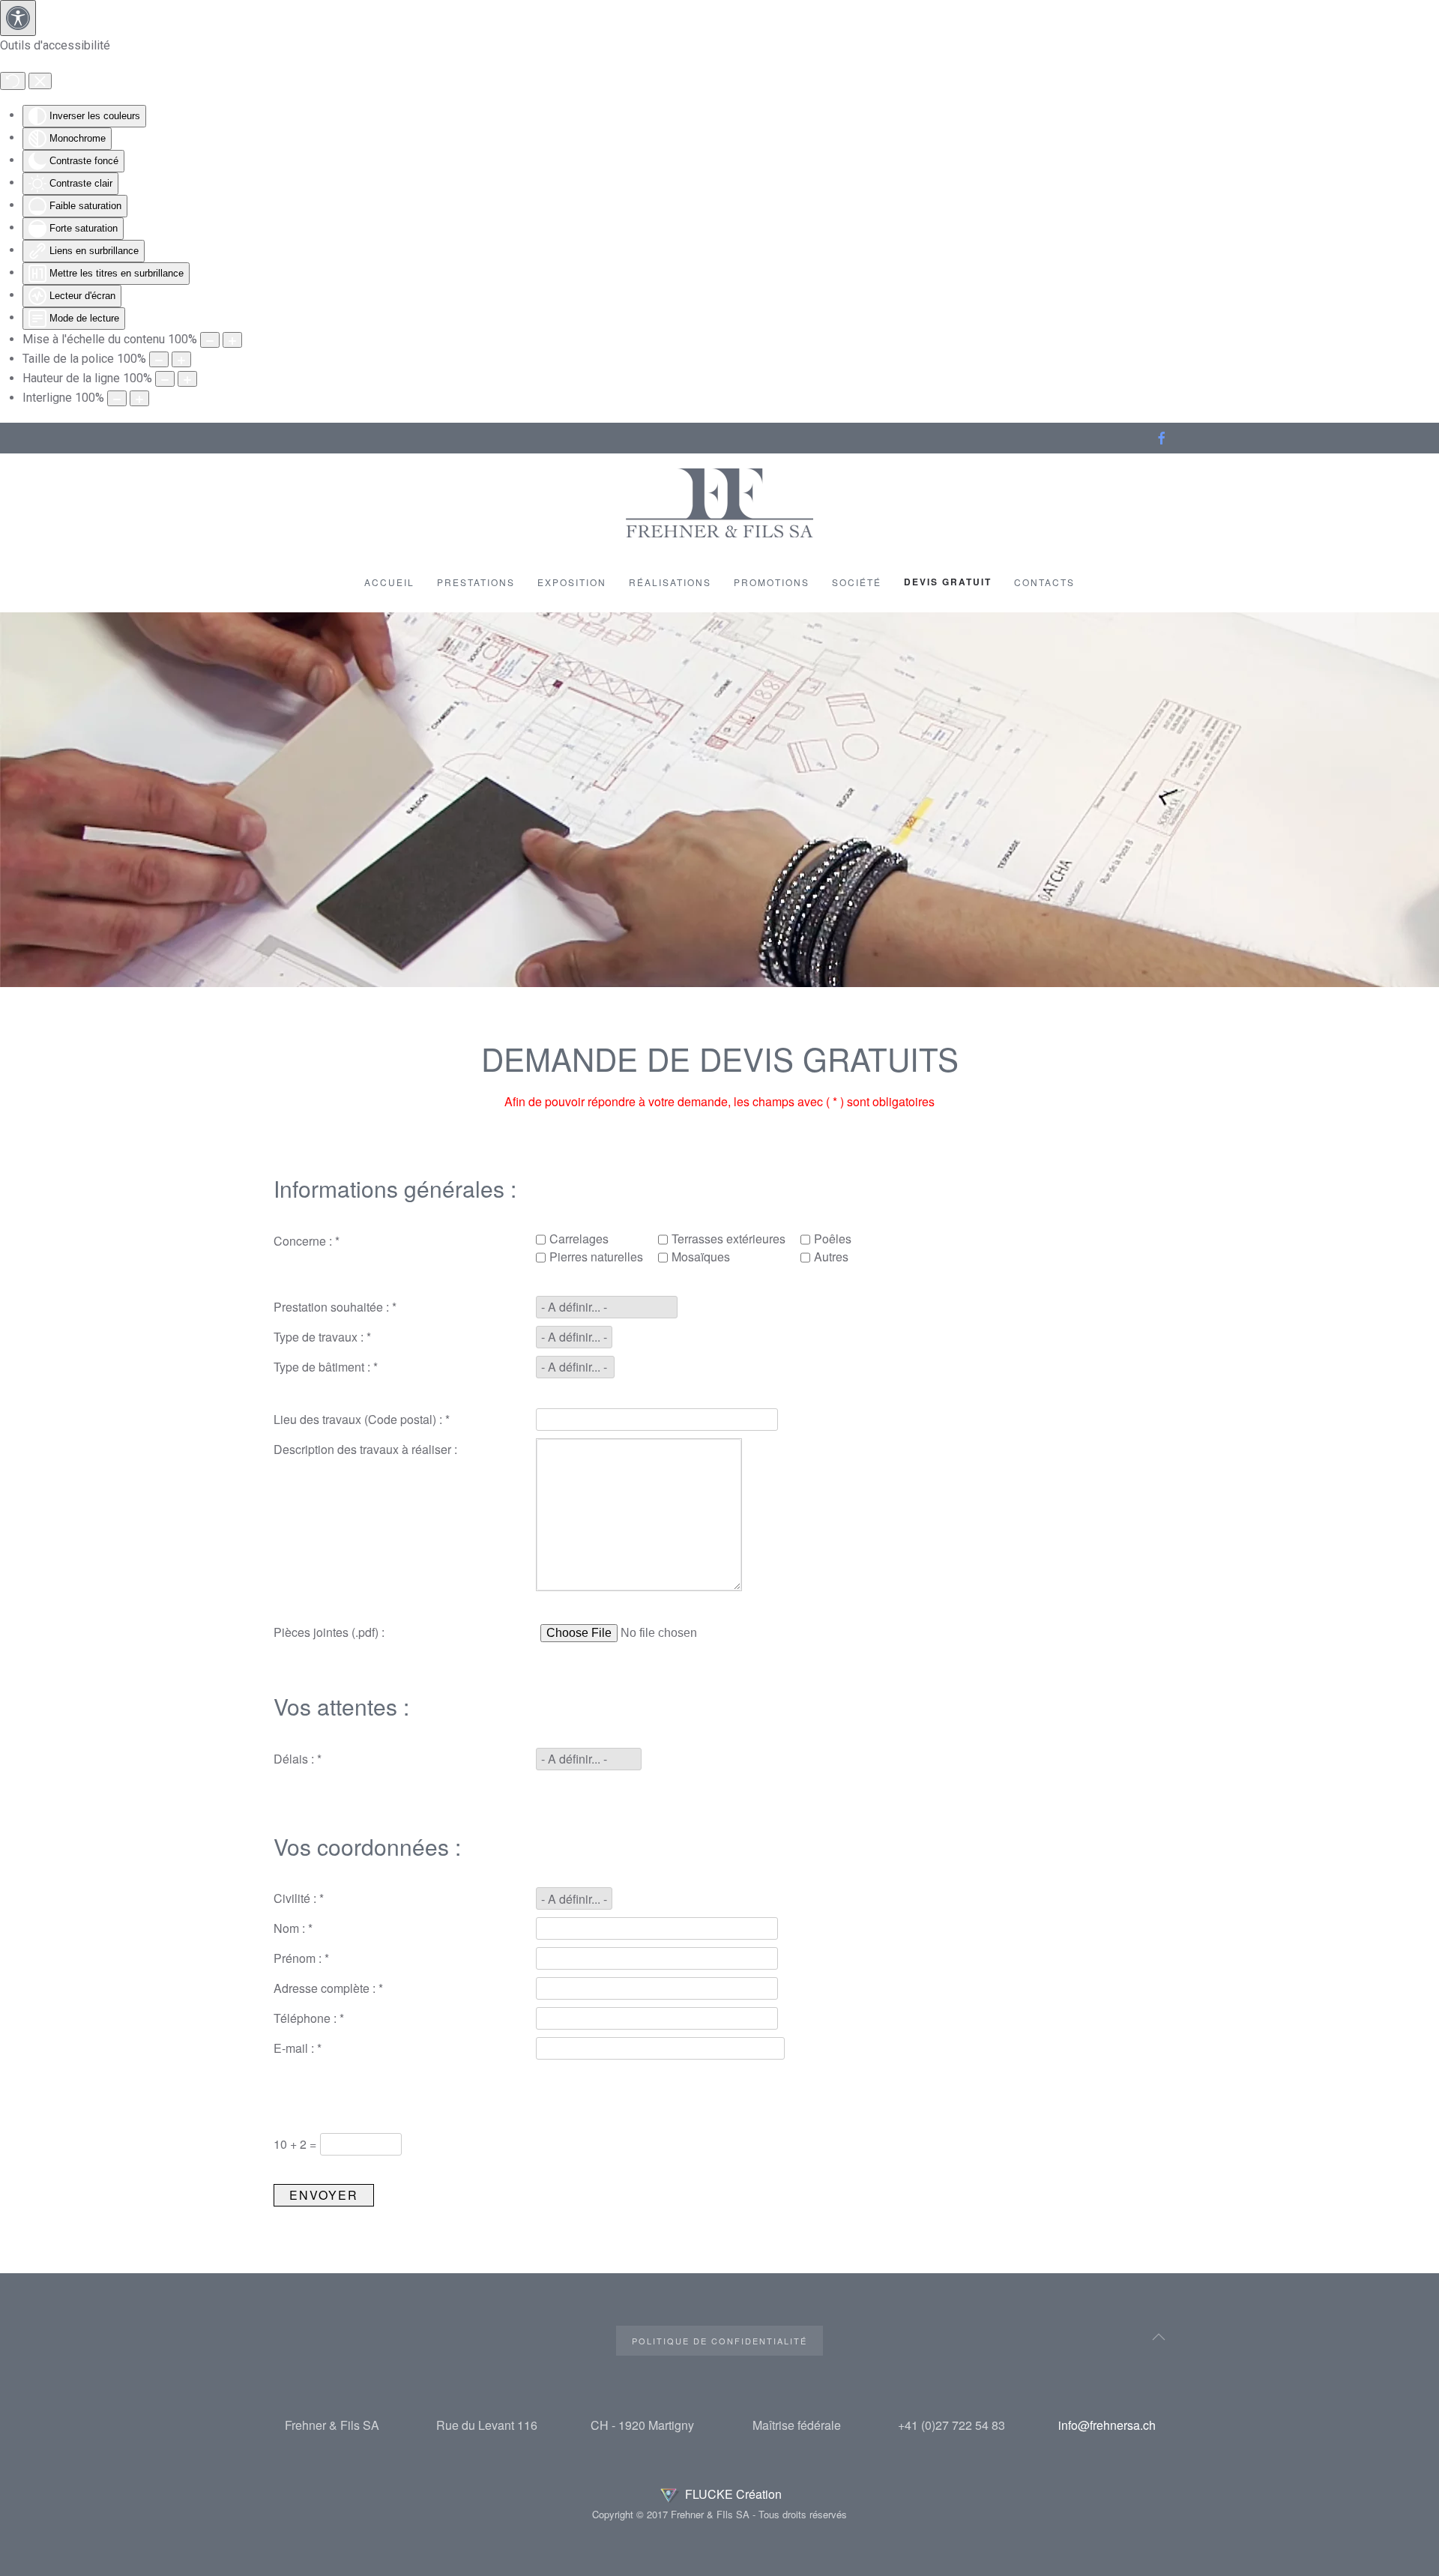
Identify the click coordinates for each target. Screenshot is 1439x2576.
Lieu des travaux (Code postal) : (362, 1419)
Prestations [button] (476, 582)
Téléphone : (309, 2018)
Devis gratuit (948, 582)
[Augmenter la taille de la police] (181, 359)
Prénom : (301, 1958)
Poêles (833, 1239)
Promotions (772, 582)
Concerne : (307, 1241)
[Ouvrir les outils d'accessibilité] (18, 18)
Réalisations (670, 582)
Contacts (1044, 582)
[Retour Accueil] (719, 503)
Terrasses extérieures (728, 1239)
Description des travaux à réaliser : (365, 1449)
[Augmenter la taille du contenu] (232, 340)
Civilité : (299, 1898)
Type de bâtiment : (326, 1367)
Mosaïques (701, 1257)
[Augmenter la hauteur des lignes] (187, 379)
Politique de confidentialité (719, 2341)
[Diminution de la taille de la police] (159, 359)
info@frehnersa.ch (1107, 2425)
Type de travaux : (322, 1337)
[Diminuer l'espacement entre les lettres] (117, 398)
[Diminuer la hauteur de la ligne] (165, 379)
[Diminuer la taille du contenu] (210, 340)
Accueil (389, 582)
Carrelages (579, 1239)
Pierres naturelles (596, 1257)
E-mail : (298, 2048)
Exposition (572, 582)
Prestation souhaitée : (335, 1307)
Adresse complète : (328, 1988)
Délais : (298, 1759)
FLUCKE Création (732, 2494)
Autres (831, 1257)
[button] (1159, 2337)
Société (857, 582)
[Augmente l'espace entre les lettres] (139, 398)
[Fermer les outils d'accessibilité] (40, 81)
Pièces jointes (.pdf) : (329, 1632)
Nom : (293, 1928)
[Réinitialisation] (13, 81)
